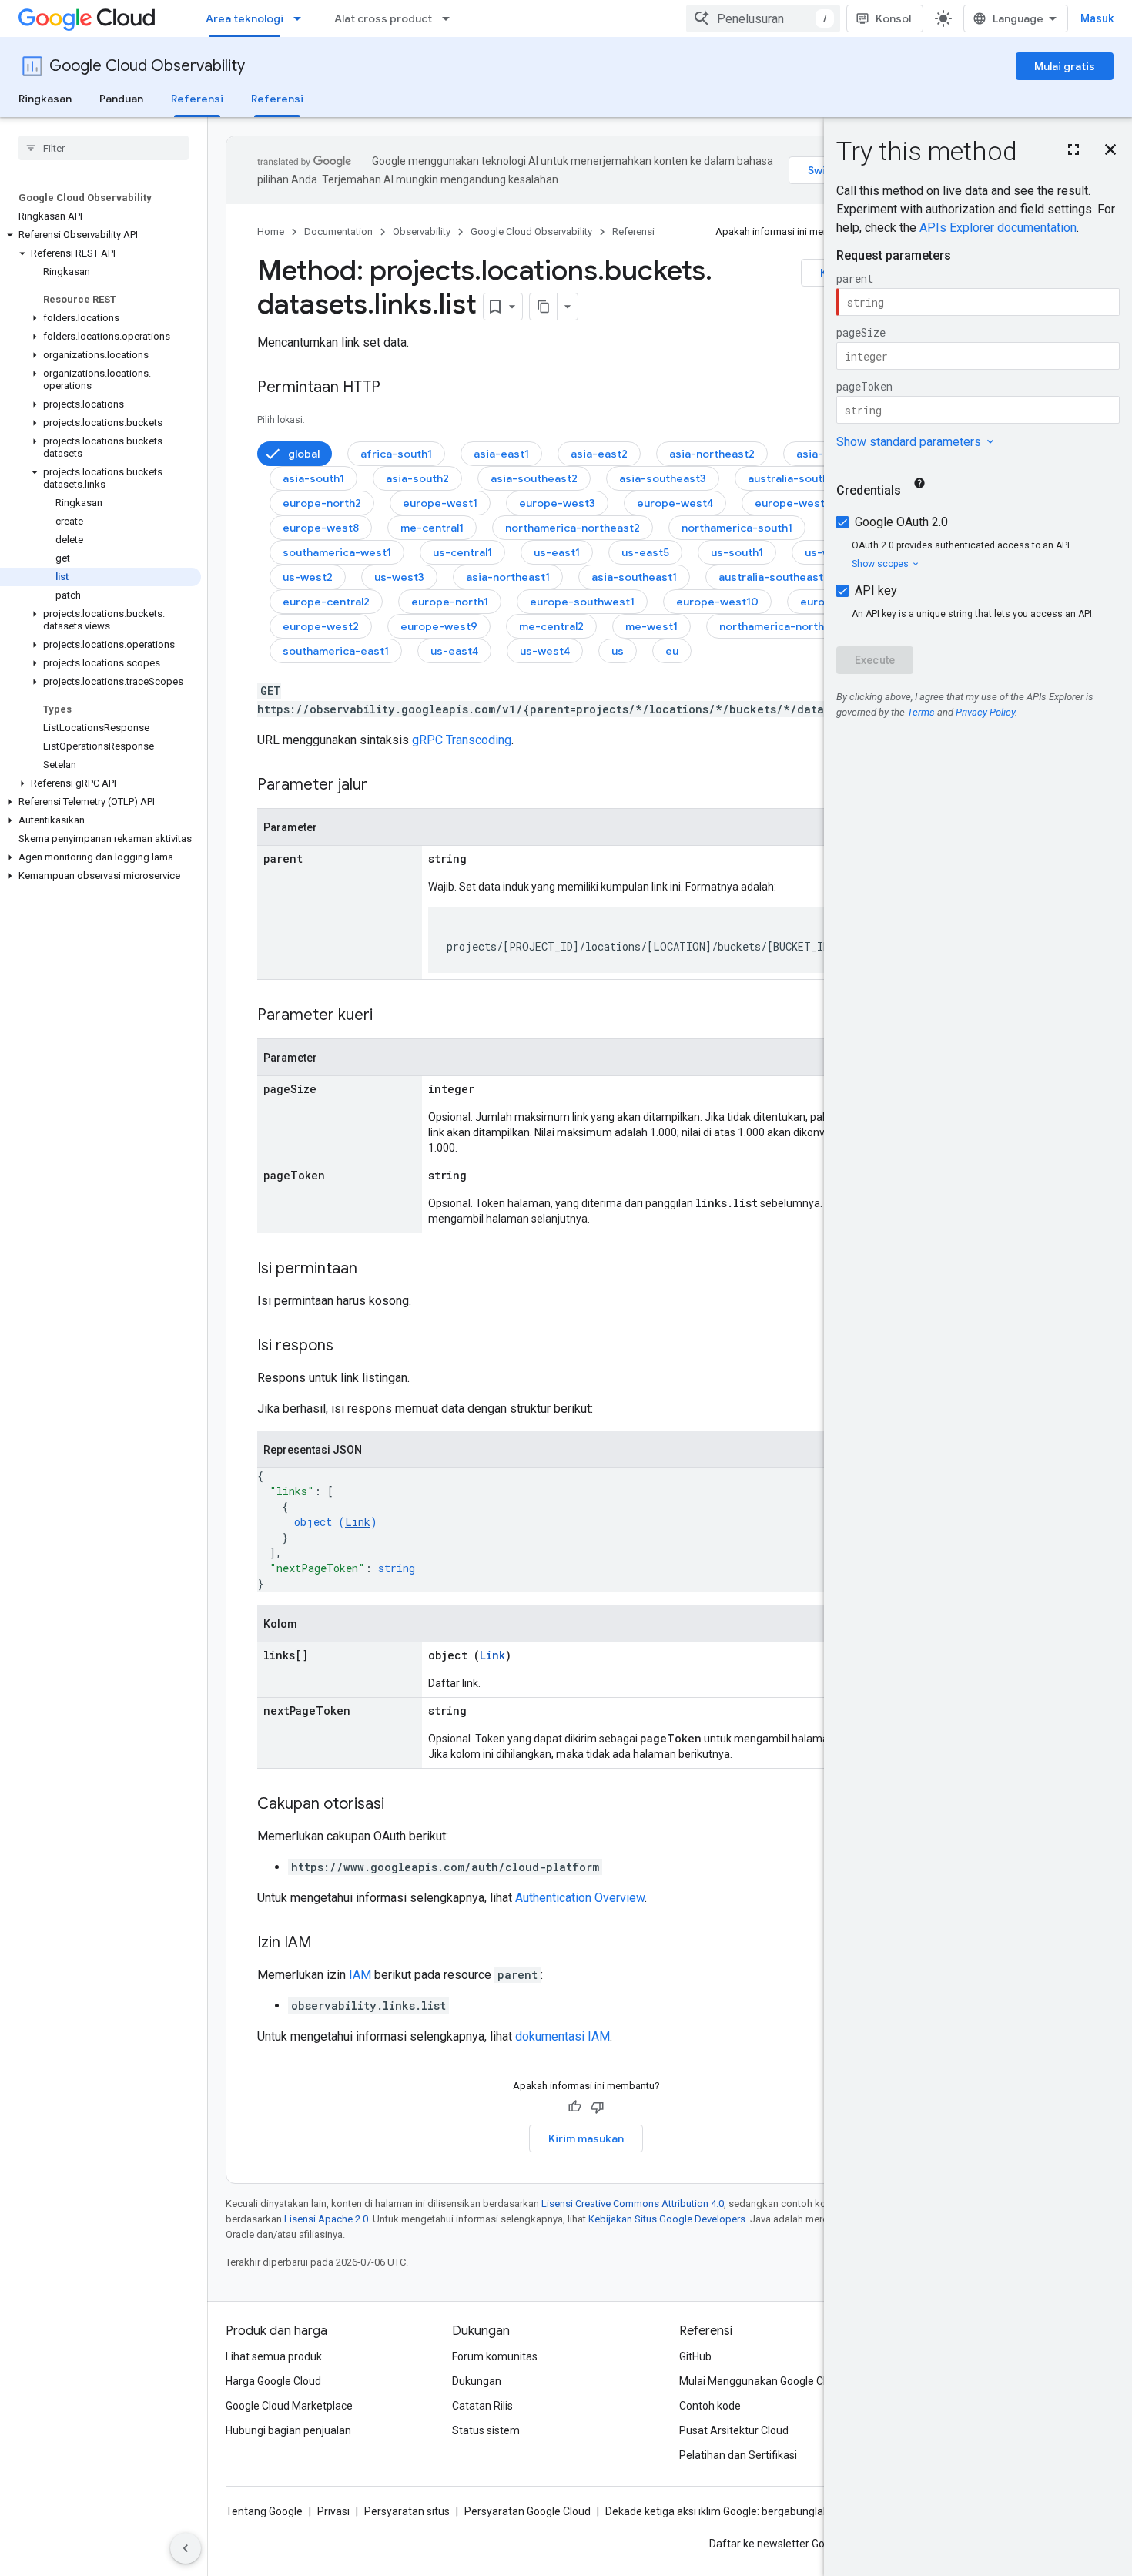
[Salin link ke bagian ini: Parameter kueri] (388, 1016)
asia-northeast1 (508, 577)
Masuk (1097, 18)
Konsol (893, 18)
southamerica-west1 (337, 552)
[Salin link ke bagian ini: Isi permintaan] (373, 1270)
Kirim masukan (586, 2138)
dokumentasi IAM (563, 2036)
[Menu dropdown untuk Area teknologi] (302, 18)
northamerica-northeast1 (786, 626)
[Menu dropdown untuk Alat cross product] (450, 18)
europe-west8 (321, 528)
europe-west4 (675, 503)
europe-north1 (450, 602)
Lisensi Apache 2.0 (326, 2219)
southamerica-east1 (336, 651)
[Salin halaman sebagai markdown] (544, 307)
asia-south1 (313, 478)
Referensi (197, 99)
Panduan (121, 99)
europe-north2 (322, 503)
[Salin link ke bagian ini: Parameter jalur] (383, 786)
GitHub (695, 2356)
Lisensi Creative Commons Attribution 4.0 (633, 2204)
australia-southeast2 (803, 478)
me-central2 (551, 626)
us (618, 651)
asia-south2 (417, 478)
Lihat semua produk (274, 2356)
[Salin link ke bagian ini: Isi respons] (349, 1347)
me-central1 (432, 528)
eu (672, 651)
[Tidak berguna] (598, 2107)
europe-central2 (326, 602)
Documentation (338, 231)
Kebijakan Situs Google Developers (667, 2219)
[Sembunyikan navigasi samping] (186, 2548)
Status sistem (486, 2430)
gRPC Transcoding (462, 740)
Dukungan (477, 2381)
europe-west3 (557, 503)
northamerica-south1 (737, 528)
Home (271, 231)
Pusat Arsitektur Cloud (734, 2430)
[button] (100, 235)
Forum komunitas (495, 2356)
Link (358, 1522)
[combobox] (763, 18)
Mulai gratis (1065, 66)
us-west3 (399, 577)
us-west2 (308, 577)
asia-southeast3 (663, 478)
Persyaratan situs (407, 2511)
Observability (422, 231)
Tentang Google (264, 2511)
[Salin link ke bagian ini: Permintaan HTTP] (396, 388)
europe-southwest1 (582, 602)
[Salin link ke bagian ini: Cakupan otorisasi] (400, 1805)
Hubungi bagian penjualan (288, 2430)
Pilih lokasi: (281, 420)
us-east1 (557, 552)
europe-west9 (439, 626)
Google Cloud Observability (147, 66)
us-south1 (737, 552)
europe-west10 (717, 602)
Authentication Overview (580, 1898)
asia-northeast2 (712, 454)
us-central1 (462, 552)
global (304, 454)
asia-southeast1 (634, 577)
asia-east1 (501, 454)
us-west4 (545, 651)
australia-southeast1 (773, 577)
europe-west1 (440, 503)
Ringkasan (45, 99)
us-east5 (645, 552)
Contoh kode (710, 2406)
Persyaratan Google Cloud (527, 2511)
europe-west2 (321, 626)
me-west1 (651, 626)
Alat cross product (383, 18)
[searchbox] (104, 148)
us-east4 (454, 651)
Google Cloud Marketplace (289, 2406)
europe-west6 (793, 503)
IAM (360, 1975)
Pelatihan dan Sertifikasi (738, 2455)
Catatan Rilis (482, 2406)
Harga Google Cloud (273, 2381)
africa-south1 (396, 454)
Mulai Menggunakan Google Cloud (762, 2381)
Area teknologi (244, 18)
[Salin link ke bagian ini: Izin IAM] (327, 1944)
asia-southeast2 (534, 478)
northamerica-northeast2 (573, 528)
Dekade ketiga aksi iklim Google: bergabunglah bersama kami (754, 2511)
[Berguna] (574, 2107)
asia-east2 (599, 454)
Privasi (333, 2511)
